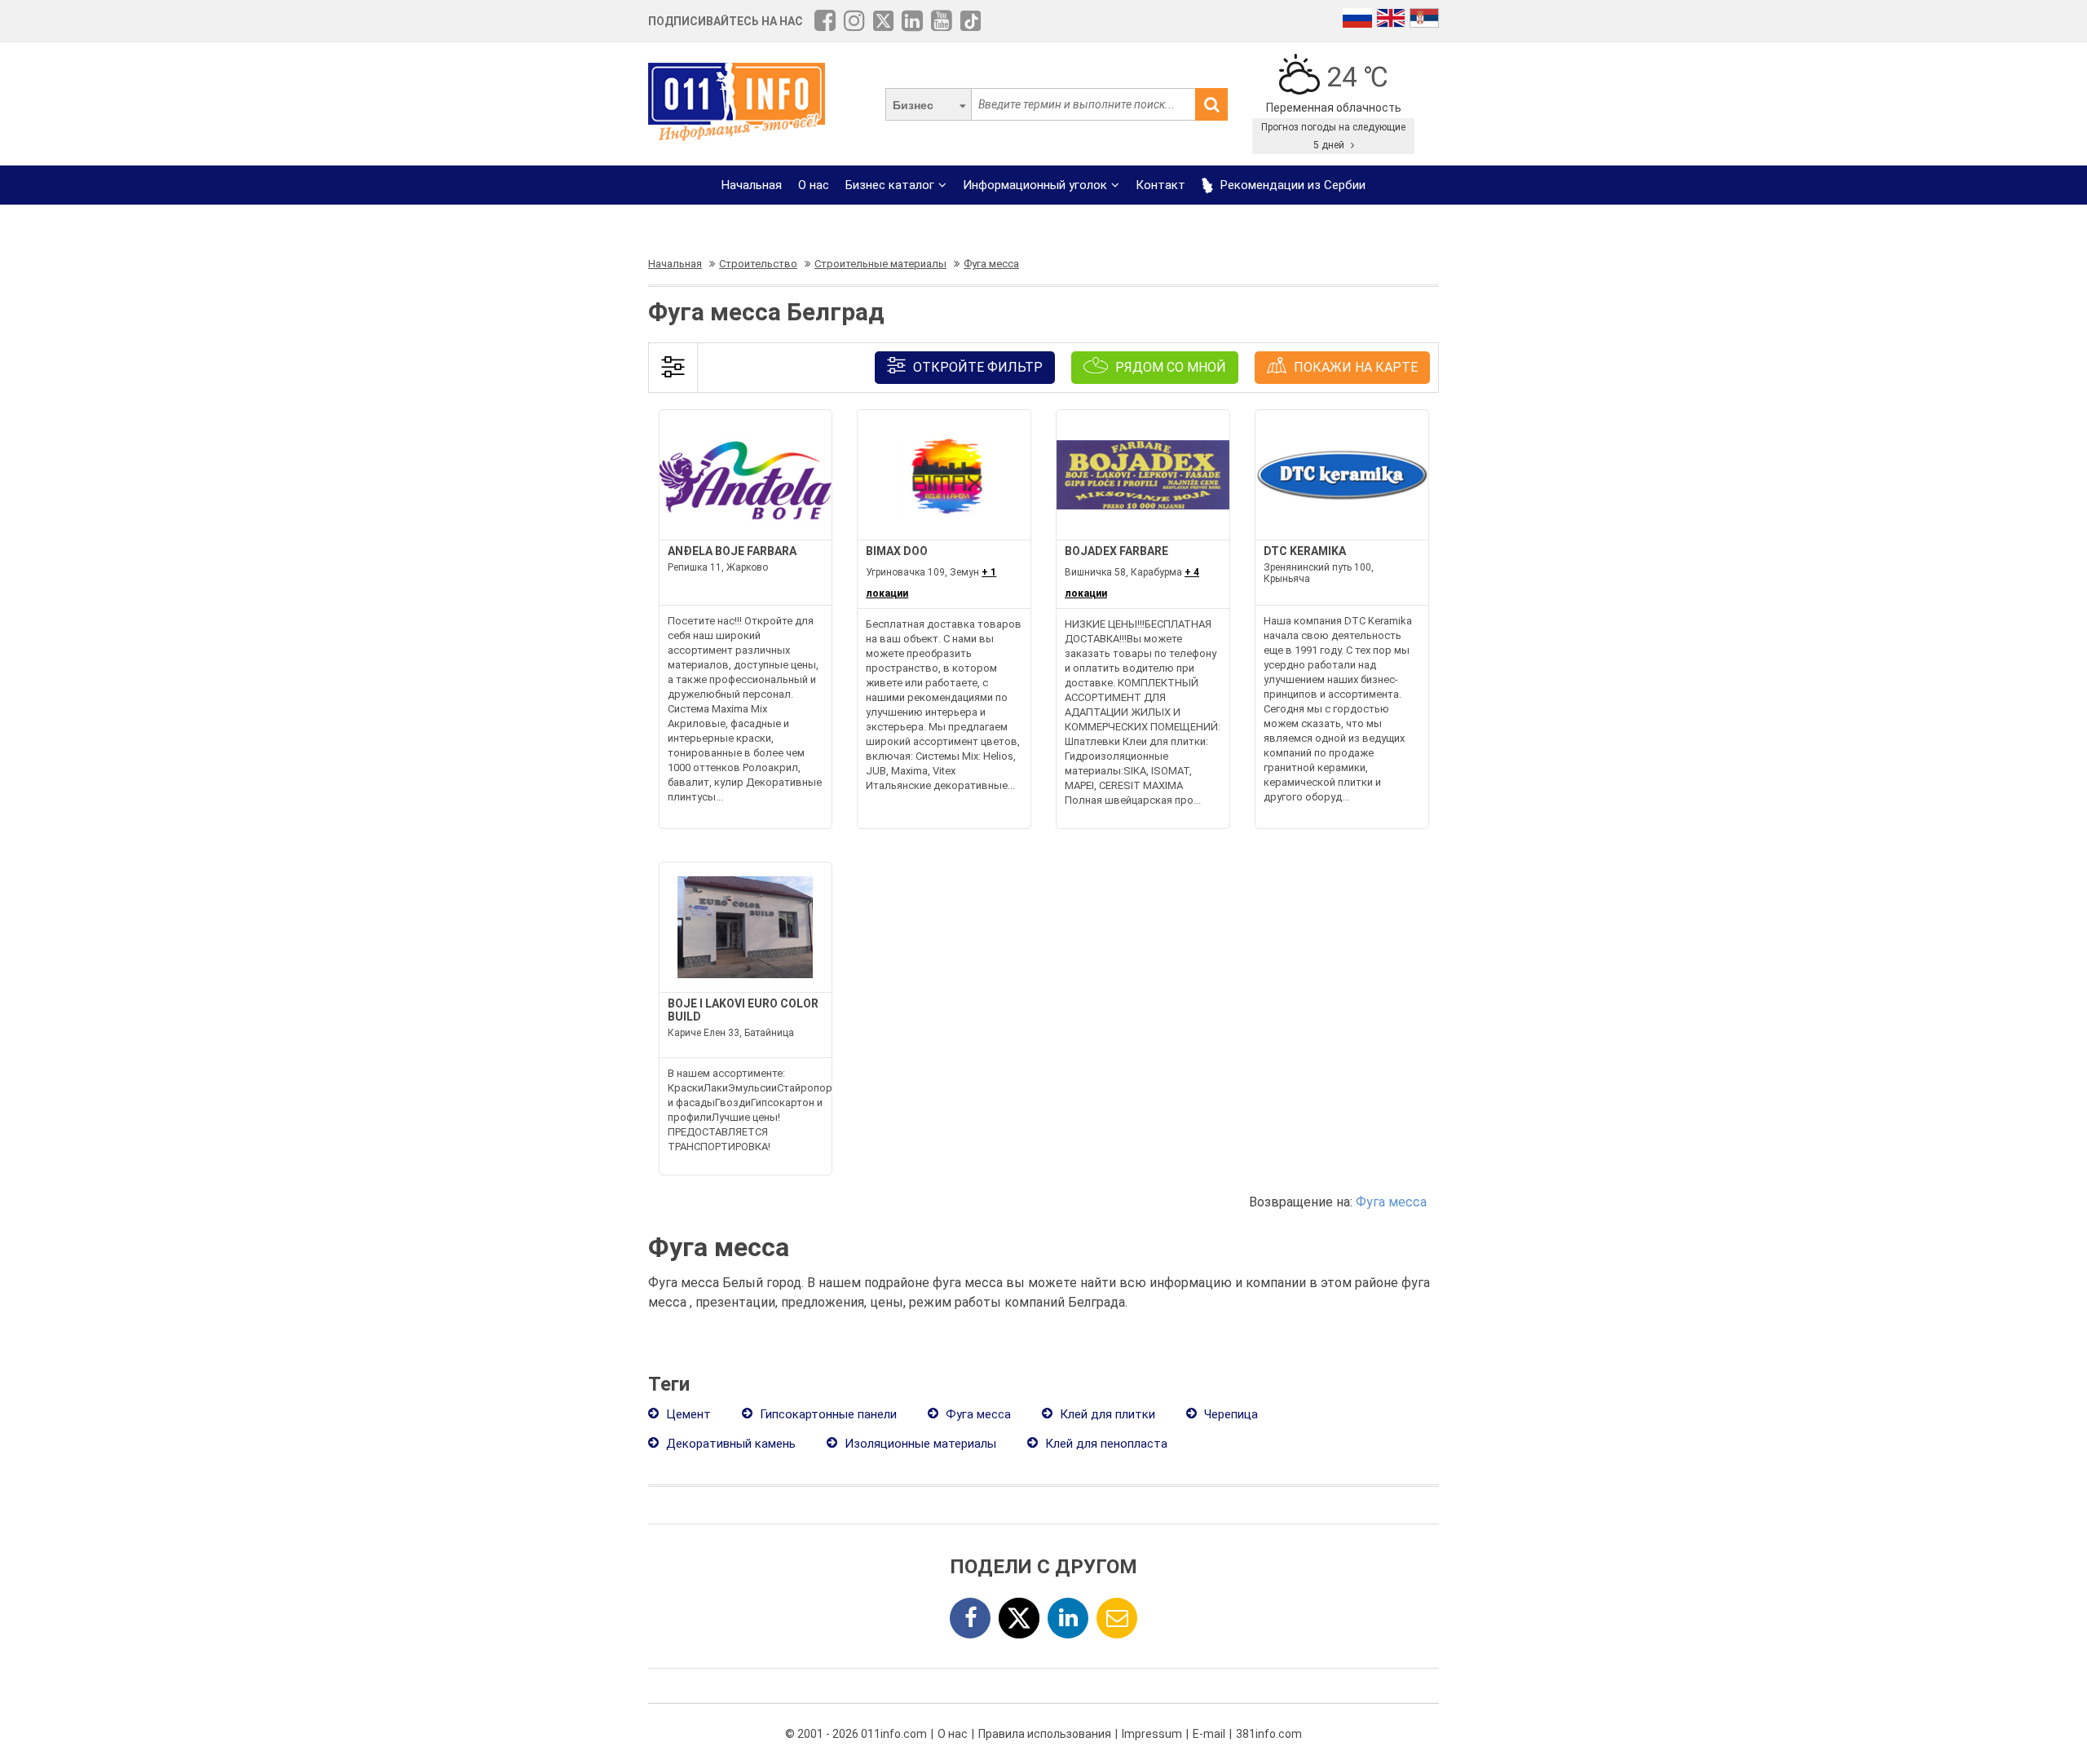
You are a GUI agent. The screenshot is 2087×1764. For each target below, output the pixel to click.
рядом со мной (1169, 367)
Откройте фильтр (976, 367)
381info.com (1269, 1734)
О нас (814, 185)
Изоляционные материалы (919, 1444)
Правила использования (1045, 1734)
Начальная (752, 185)
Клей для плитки (1106, 1414)
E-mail (1209, 1734)
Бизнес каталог (890, 185)
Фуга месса (1391, 1202)
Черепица (1229, 1414)
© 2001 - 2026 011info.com (856, 1734)
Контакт (1160, 185)
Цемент (687, 1414)
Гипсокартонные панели (827, 1414)
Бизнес (913, 105)
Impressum (1152, 1734)
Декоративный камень (729, 1444)
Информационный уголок (1035, 185)
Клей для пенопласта (1105, 1444)
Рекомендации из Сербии (1291, 185)
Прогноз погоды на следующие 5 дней (1333, 136)
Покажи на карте (1354, 367)
